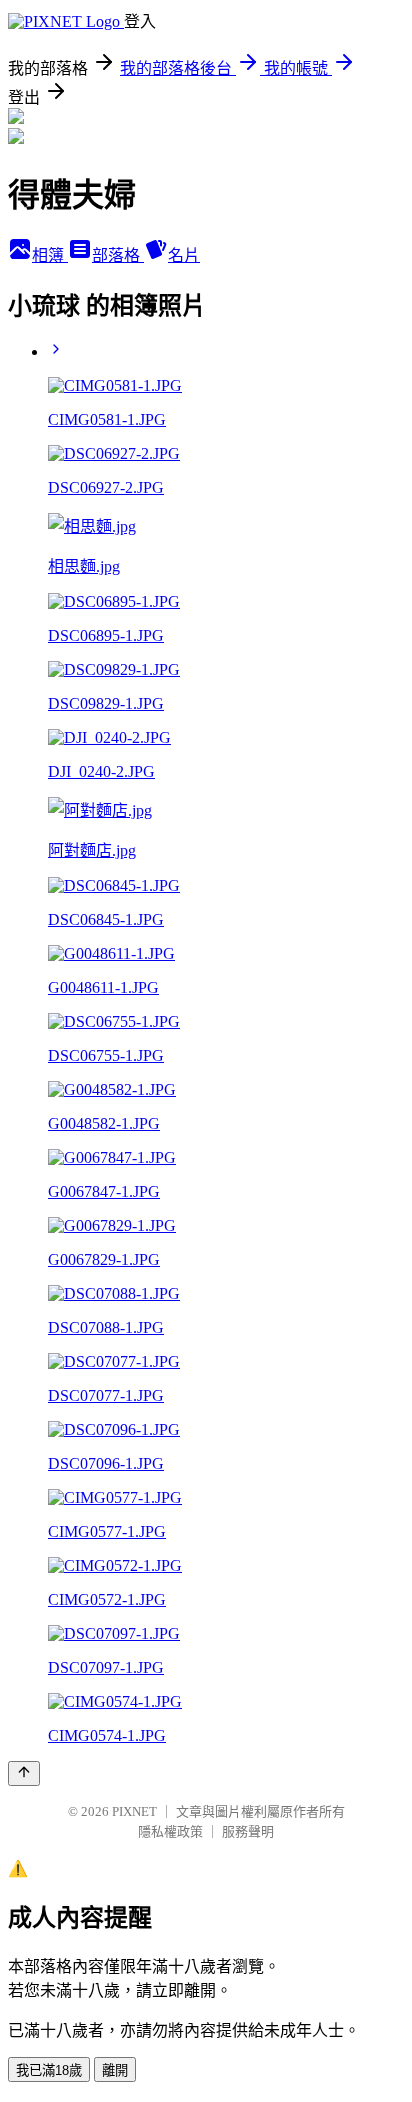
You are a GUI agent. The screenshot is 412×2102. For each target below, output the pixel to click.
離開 (115, 2070)
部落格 (118, 255)
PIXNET (134, 1811)
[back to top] (24, 1773)
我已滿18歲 (49, 2070)
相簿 (50, 255)
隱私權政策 (170, 1831)
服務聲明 (248, 1831)
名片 (184, 255)
